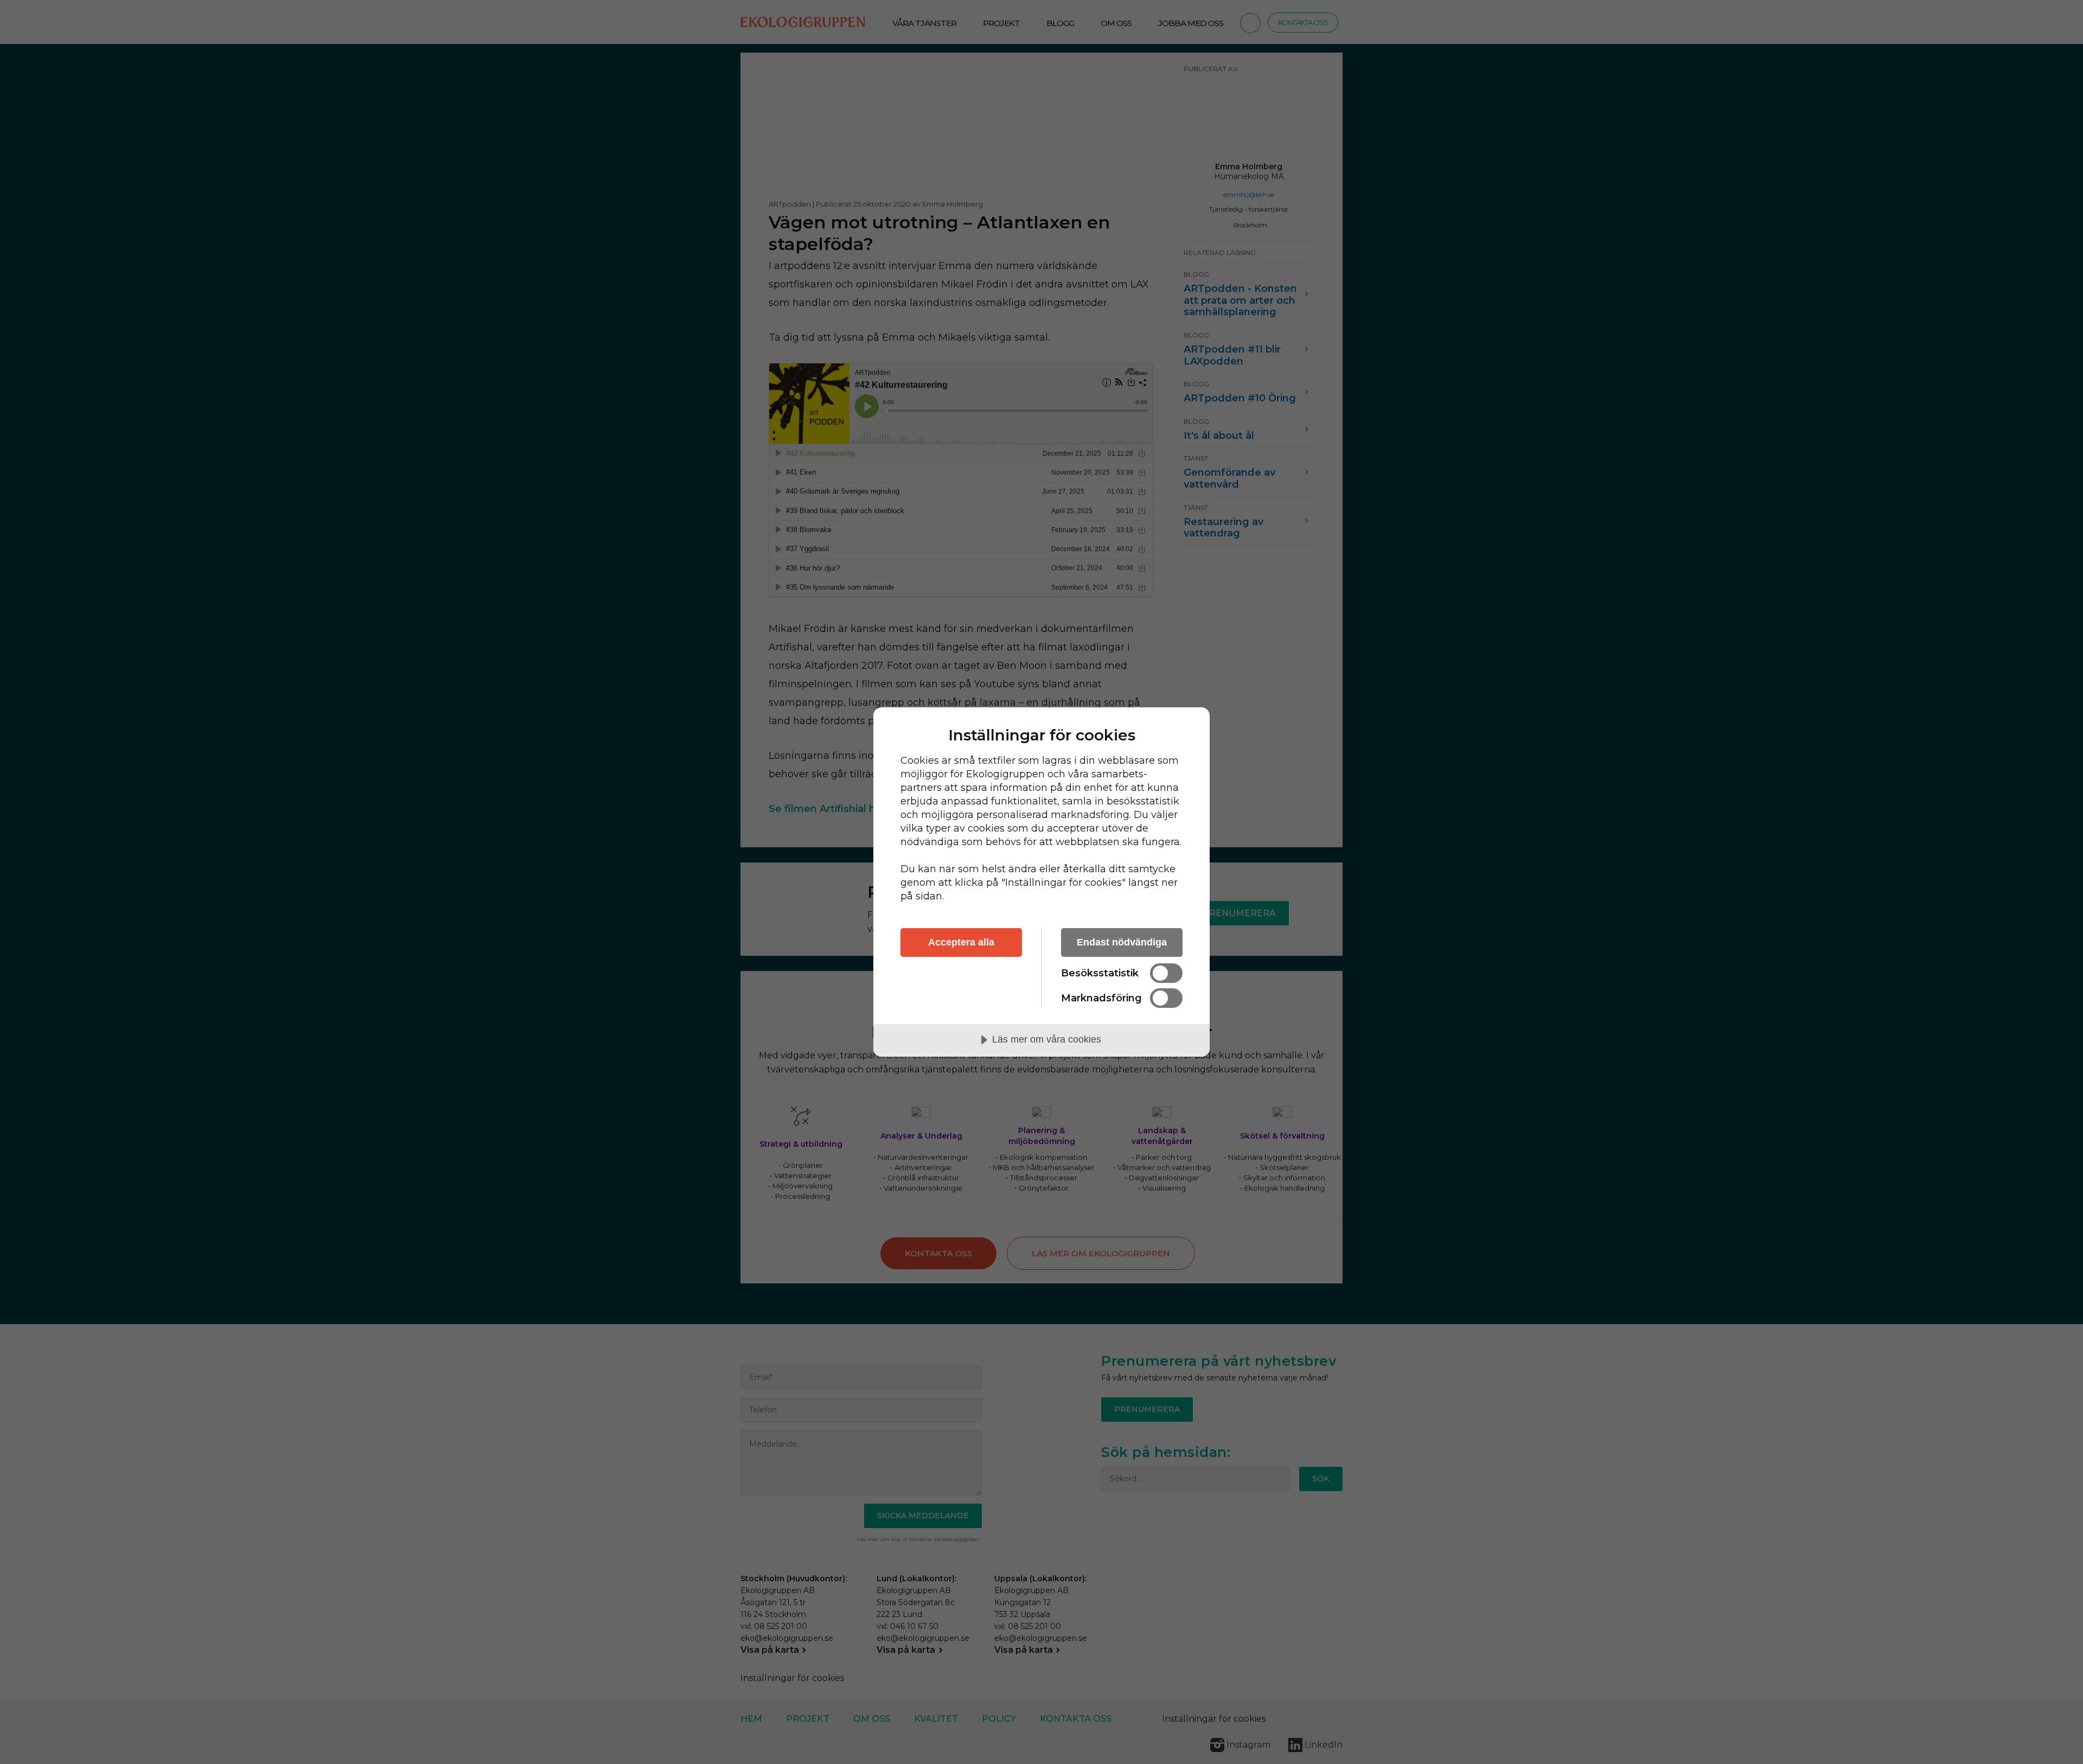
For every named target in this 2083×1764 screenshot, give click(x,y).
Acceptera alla (961, 942)
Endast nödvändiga (1122, 942)
